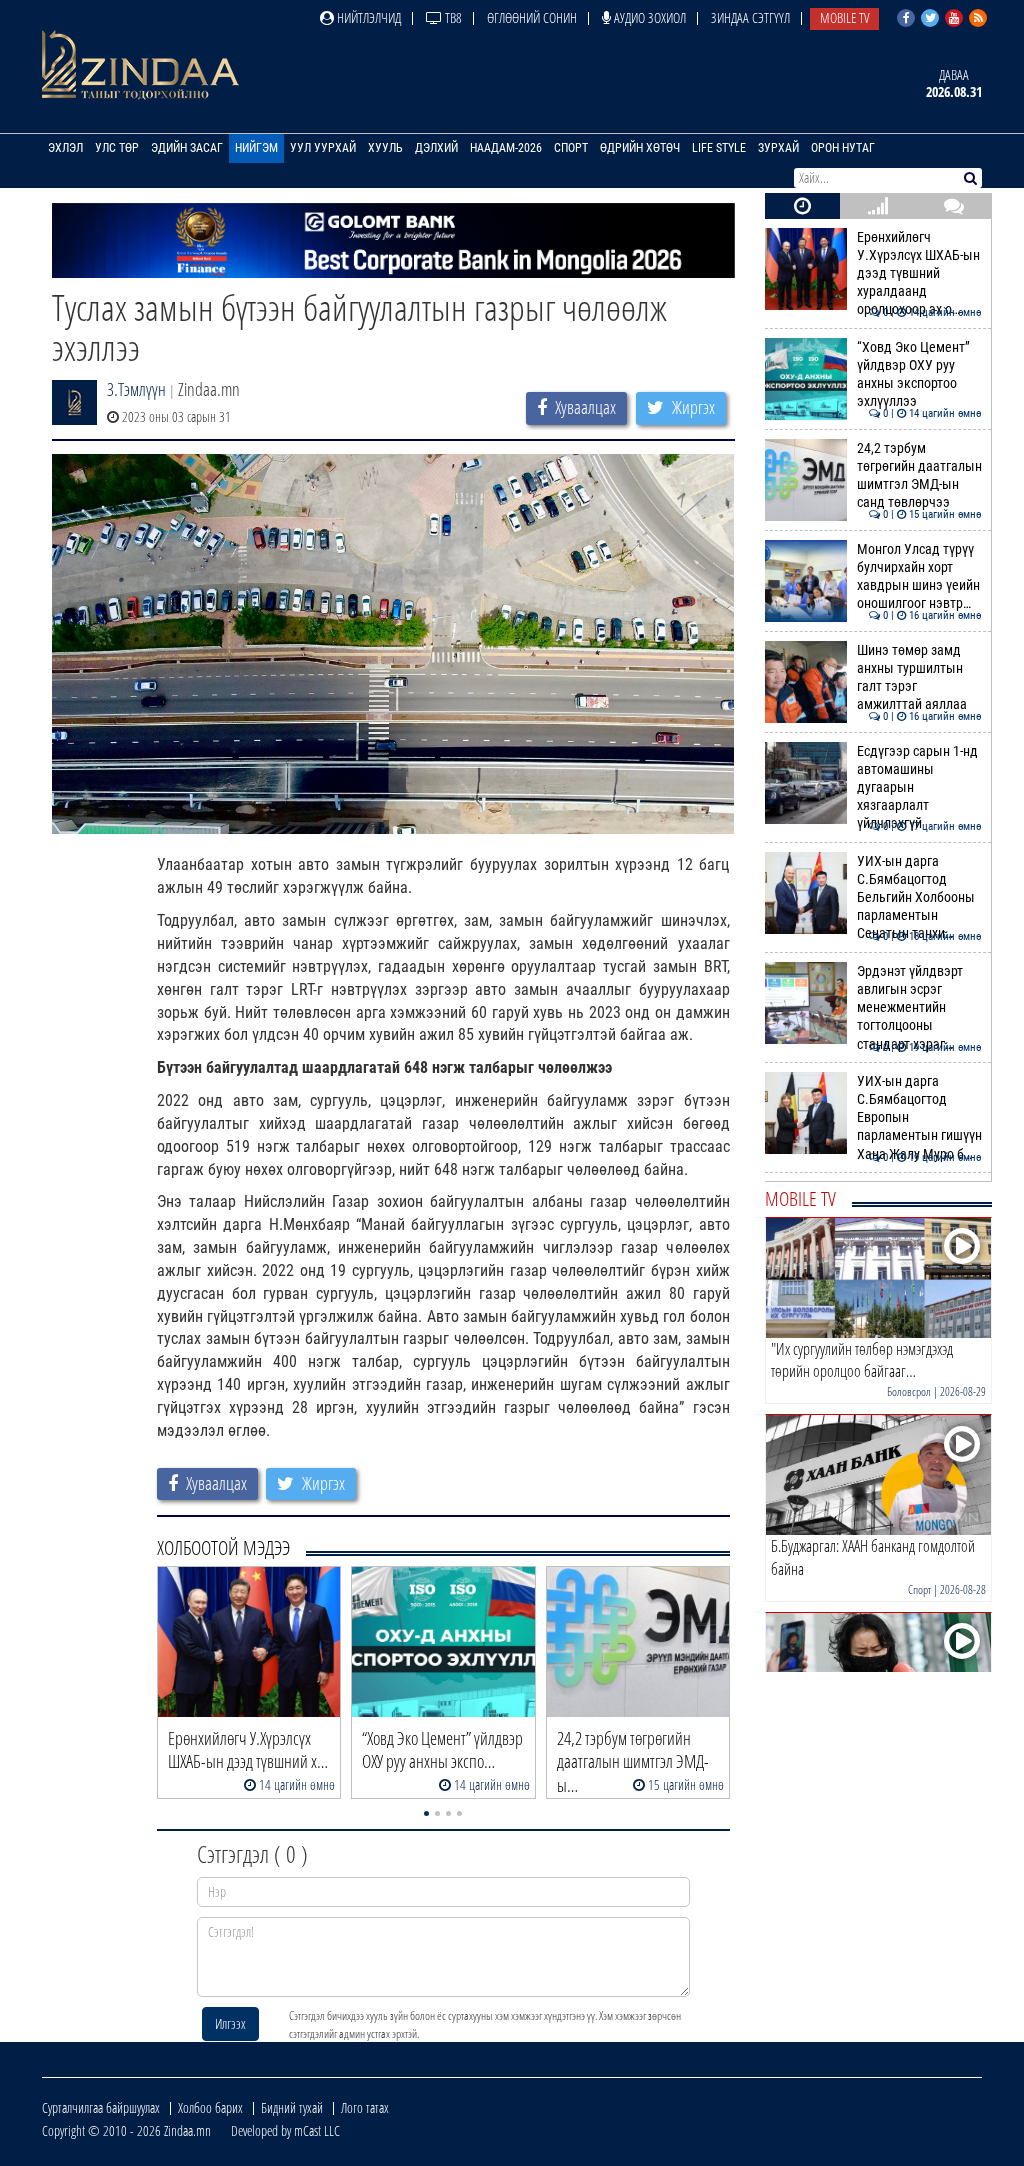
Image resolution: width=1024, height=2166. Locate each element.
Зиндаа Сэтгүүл (750, 17)
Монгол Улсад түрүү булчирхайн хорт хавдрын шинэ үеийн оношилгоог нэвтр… (919, 577)
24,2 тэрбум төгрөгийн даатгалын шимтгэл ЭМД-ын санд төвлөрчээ (919, 476)
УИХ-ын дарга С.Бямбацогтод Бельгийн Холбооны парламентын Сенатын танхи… (919, 898)
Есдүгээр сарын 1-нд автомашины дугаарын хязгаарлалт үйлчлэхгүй (919, 788)
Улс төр (117, 148)
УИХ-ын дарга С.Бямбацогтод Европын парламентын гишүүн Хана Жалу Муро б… (919, 1118)
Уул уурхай (323, 148)
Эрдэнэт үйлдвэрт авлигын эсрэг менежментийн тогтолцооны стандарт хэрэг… (919, 1008)
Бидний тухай (292, 2107)
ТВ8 (452, 17)
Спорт (571, 148)
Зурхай (778, 148)
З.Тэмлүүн (136, 389)
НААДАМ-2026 (506, 148)
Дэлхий (436, 148)
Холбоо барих (210, 2107)
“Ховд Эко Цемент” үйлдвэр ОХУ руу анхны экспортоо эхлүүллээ (919, 375)
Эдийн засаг (187, 148)
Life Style (719, 148)
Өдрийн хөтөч (640, 148)
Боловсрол (909, 1391)
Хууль (385, 148)
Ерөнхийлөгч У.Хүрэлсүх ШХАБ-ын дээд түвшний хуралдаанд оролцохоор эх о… (919, 274)
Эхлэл (65, 148)
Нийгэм (256, 148)
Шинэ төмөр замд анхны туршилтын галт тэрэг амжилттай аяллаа (919, 678)
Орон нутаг (843, 148)
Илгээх (230, 2023)
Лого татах (365, 2107)
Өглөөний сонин (532, 17)
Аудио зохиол (648, 17)
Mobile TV (844, 17)
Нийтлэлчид (367, 17)
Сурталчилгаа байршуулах (101, 2107)
